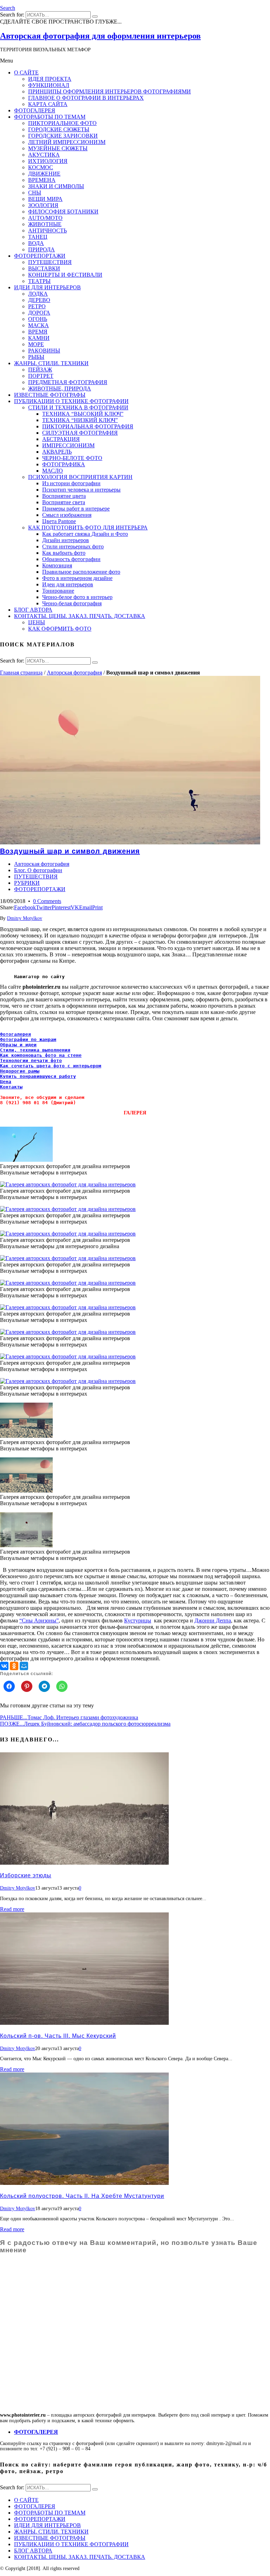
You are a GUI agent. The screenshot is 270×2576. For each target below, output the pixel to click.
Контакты (11, 1087)
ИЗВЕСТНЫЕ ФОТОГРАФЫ (50, 2538)
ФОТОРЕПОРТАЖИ (40, 889)
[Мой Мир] (24, 1666)
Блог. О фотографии (38, 870)
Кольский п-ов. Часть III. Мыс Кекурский (58, 2036)
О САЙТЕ (26, 2500)
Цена (6, 1082)
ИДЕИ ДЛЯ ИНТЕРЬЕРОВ (47, 2525)
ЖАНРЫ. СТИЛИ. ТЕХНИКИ (51, 2532)
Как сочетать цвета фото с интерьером (51, 1066)
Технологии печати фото (31, 1060)
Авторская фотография (74, 673)
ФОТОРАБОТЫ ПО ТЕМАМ (50, 2513)
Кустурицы (138, 1620)
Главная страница (21, 673)
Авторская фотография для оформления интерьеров (100, 36)
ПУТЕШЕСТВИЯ (36, 877)
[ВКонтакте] (4, 1666)
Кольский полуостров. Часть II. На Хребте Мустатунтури (82, 2196)
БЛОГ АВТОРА (33, 2551)
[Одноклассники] (14, 1666)
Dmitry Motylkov (25, 918)
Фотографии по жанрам (28, 1039)
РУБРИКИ (27, 883)
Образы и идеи (18, 1045)
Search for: (12, 15)
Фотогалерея (15, 1034)
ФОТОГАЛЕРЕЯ (35, 2506)
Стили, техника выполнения (35, 1050)
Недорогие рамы (20, 1071)
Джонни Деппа (213, 1620)
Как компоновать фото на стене (41, 1055)
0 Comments (47, 901)
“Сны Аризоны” (39, 1620)
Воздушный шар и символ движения (70, 851)
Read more (12, 1909)
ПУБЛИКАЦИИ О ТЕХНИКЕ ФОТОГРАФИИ (71, 2544)
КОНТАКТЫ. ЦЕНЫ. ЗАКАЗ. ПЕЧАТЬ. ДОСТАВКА (80, 2557)
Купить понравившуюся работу (38, 1076)
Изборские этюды (26, 1875)
